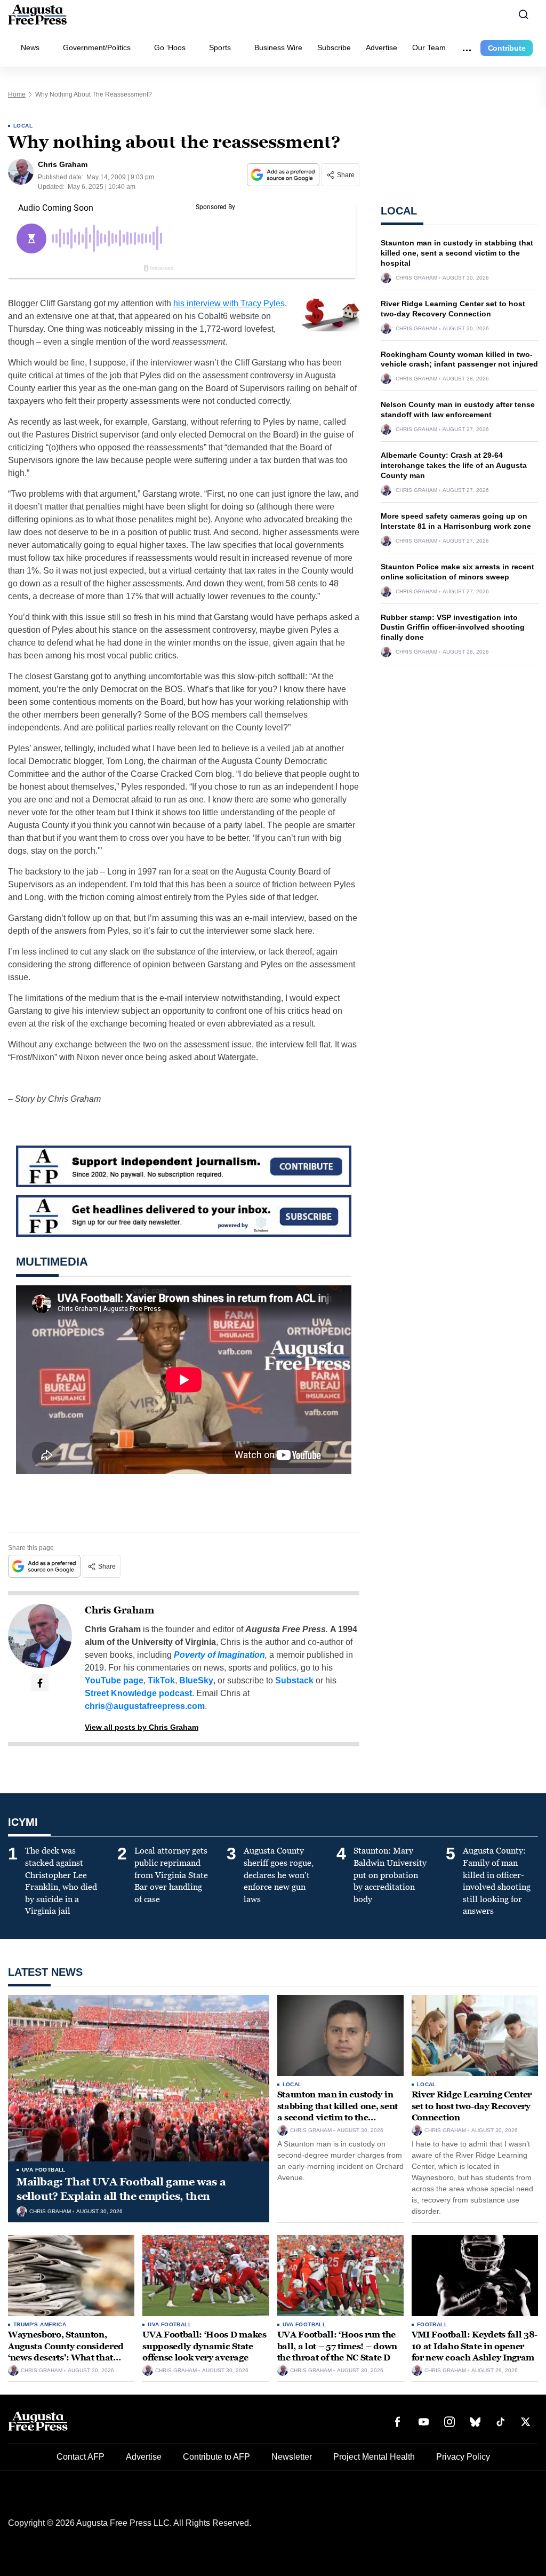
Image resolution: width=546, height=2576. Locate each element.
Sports (220, 47)
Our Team (429, 47)
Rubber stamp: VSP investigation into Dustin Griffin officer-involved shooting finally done (453, 627)
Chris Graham (119, 1610)
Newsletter (292, 2457)
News (30, 47)
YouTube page (114, 1680)
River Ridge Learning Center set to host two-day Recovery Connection (472, 2106)
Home (17, 94)
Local (23, 126)
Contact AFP (81, 2457)
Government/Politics (97, 47)
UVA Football (44, 2170)
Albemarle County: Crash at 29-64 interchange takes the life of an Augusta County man (454, 465)
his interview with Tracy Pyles (229, 303)
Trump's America (40, 2324)
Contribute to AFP (216, 2457)
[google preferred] (284, 175)
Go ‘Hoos (170, 47)
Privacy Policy (463, 2457)
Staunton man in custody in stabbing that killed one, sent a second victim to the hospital (457, 253)
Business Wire (278, 47)
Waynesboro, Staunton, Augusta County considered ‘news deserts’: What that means (66, 2352)
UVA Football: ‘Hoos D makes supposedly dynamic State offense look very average (204, 2346)
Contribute (507, 48)
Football (432, 2324)
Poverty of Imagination (219, 1655)
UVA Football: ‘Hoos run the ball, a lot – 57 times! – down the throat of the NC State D (337, 2346)
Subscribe (334, 47)
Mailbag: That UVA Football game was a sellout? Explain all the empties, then (121, 2189)
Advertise (382, 47)
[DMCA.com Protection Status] (506, 2548)
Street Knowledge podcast (138, 1693)
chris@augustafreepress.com (145, 1706)
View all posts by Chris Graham (142, 1727)
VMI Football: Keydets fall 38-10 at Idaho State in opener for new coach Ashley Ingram (475, 2346)
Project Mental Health (374, 2457)
